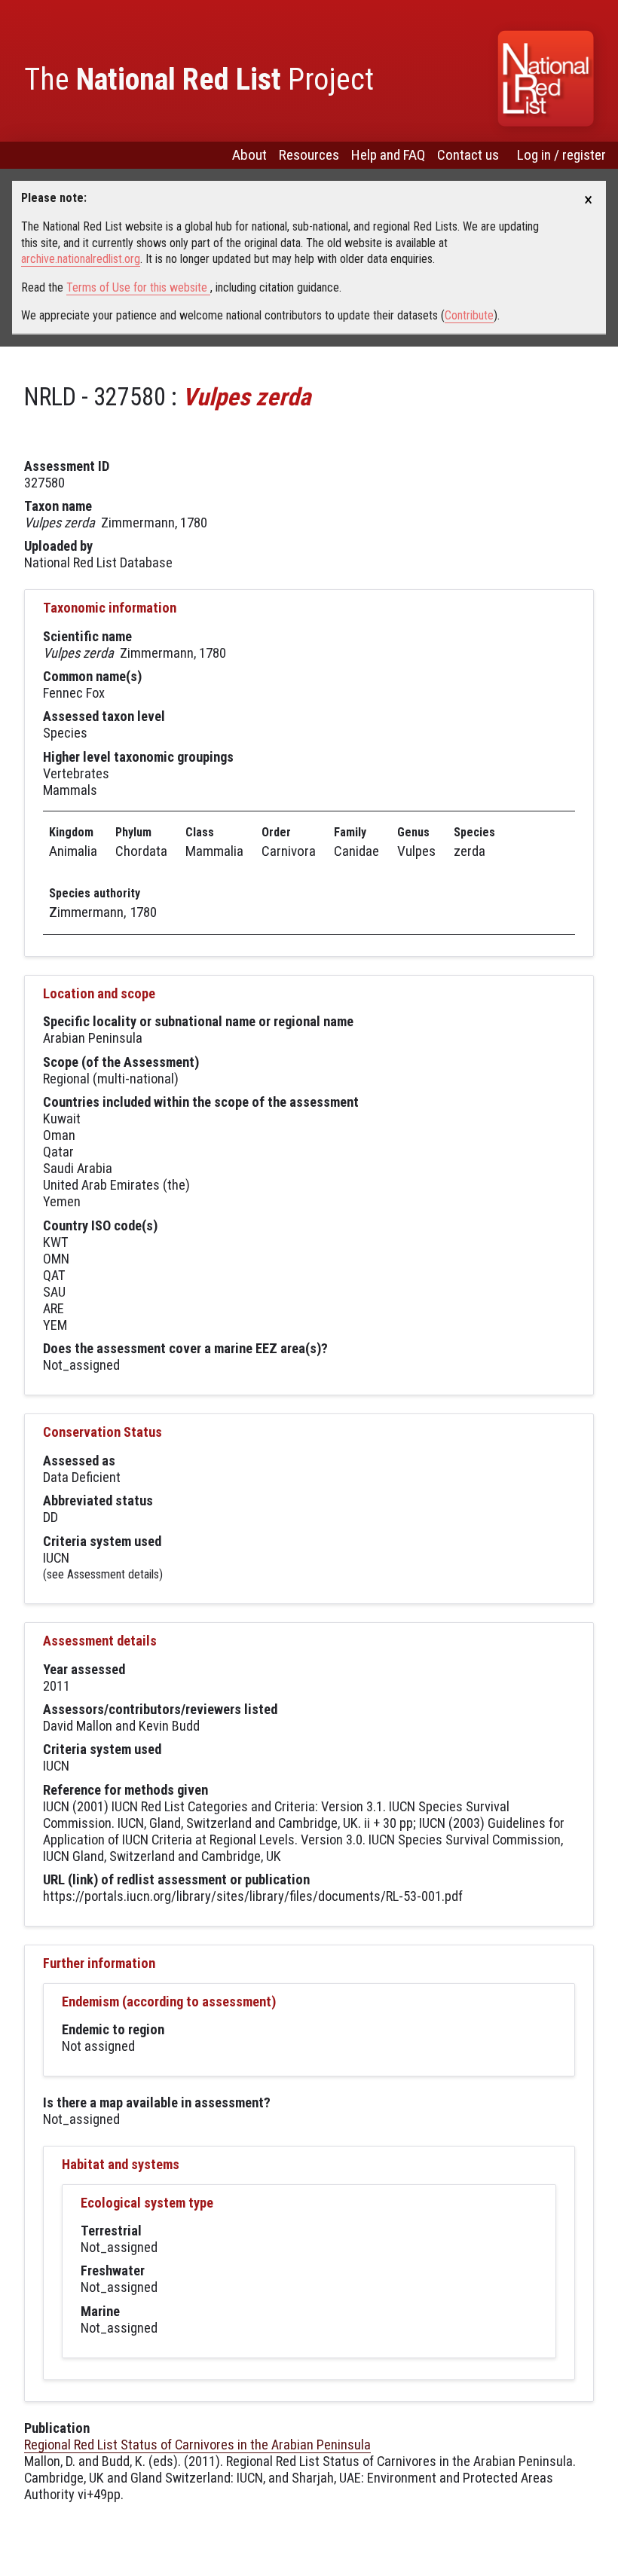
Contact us (468, 155)
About (249, 155)
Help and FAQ (388, 155)
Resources (309, 155)
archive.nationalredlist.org (81, 259)
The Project (199, 79)
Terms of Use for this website (138, 287)
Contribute (469, 315)
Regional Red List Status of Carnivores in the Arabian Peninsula (197, 2445)
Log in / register (561, 155)
